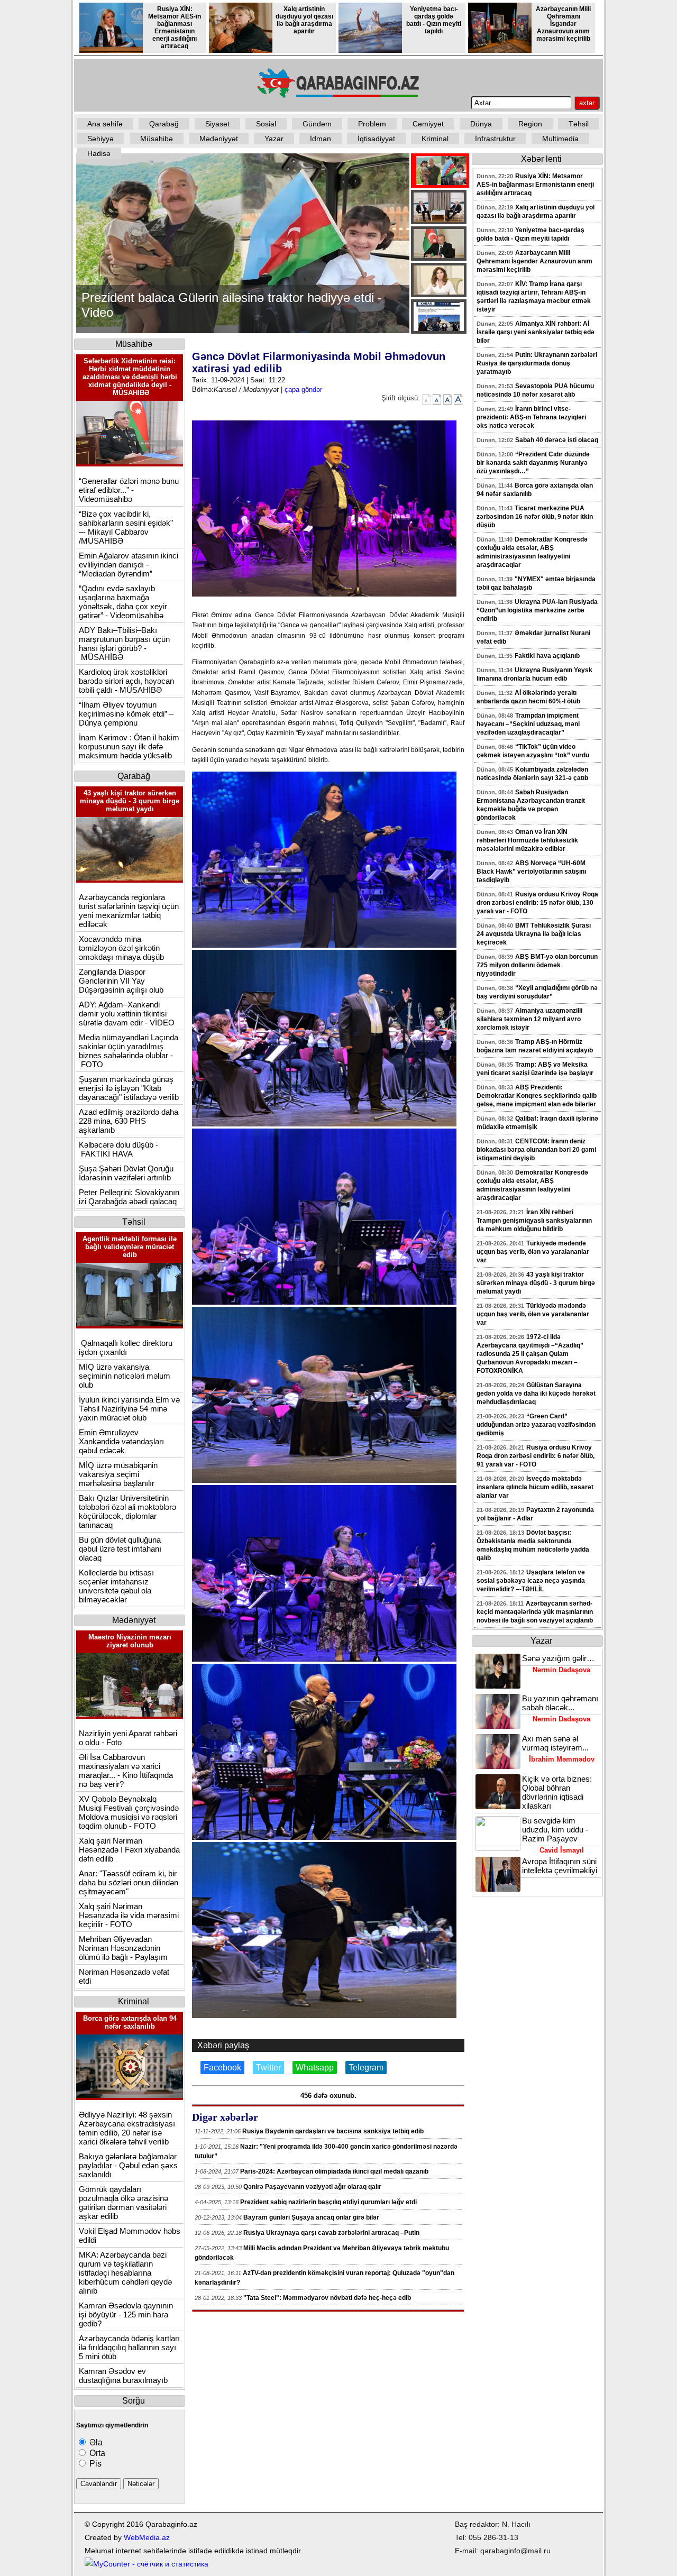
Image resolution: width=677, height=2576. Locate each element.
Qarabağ (164, 124)
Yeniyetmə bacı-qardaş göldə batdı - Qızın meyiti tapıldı (434, 20)
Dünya (481, 124)
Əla (95, 2442)
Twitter (268, 2068)
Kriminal (435, 139)
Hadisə (99, 153)
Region (530, 124)
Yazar (274, 139)
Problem (372, 124)
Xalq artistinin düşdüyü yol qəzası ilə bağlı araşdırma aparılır (304, 20)
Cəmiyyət (428, 124)
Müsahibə (157, 139)
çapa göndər (303, 389)
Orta (96, 2453)
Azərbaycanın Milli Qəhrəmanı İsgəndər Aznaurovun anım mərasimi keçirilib (563, 24)
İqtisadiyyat (376, 139)
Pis (94, 2464)
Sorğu (134, 2401)
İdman (321, 139)
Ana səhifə (105, 124)
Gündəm (317, 124)
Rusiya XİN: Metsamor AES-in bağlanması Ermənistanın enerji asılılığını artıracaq (175, 27)
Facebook (222, 2068)
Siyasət (217, 124)
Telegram (366, 2068)
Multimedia (560, 139)
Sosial (266, 124)
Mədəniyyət (219, 139)
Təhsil (579, 124)
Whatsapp (315, 2068)
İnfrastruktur (495, 139)
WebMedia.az (147, 2537)
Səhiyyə (100, 139)
